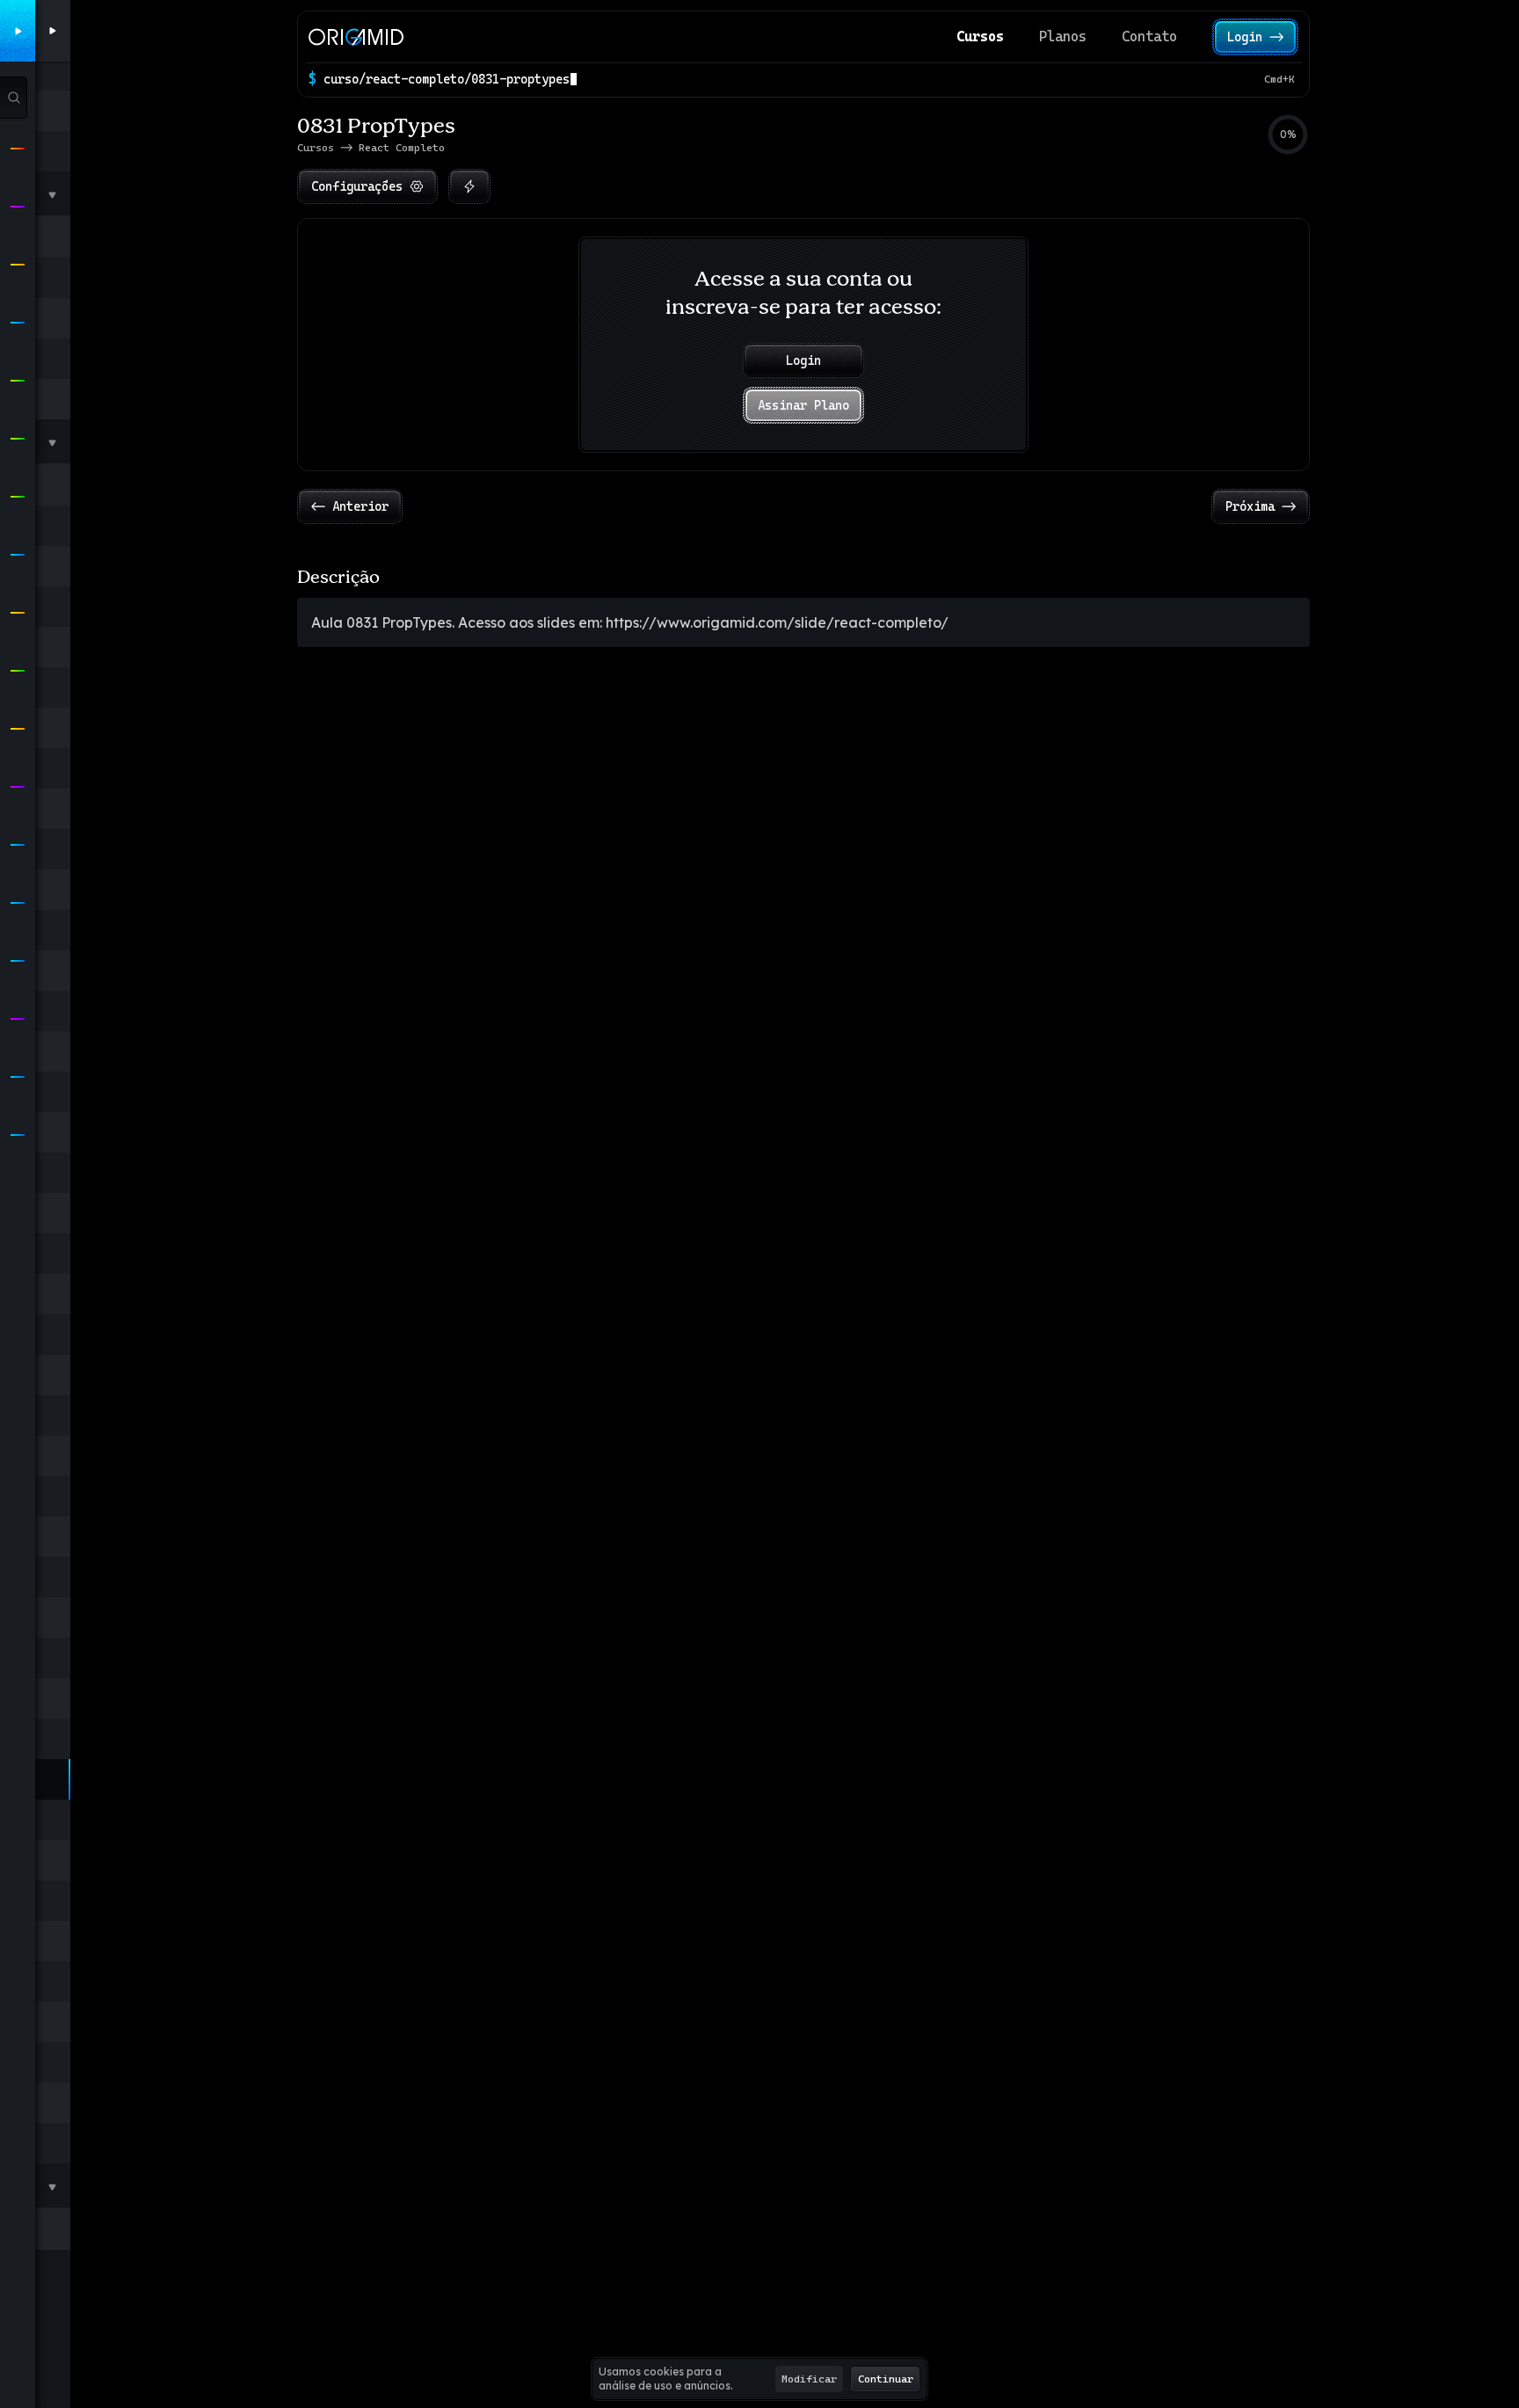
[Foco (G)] (469, 186)
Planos (1063, 36)
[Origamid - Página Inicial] (356, 37)
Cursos (980, 36)
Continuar (886, 2379)
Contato (1149, 36)
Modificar (809, 2379)
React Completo (402, 148)
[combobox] (790, 79)
